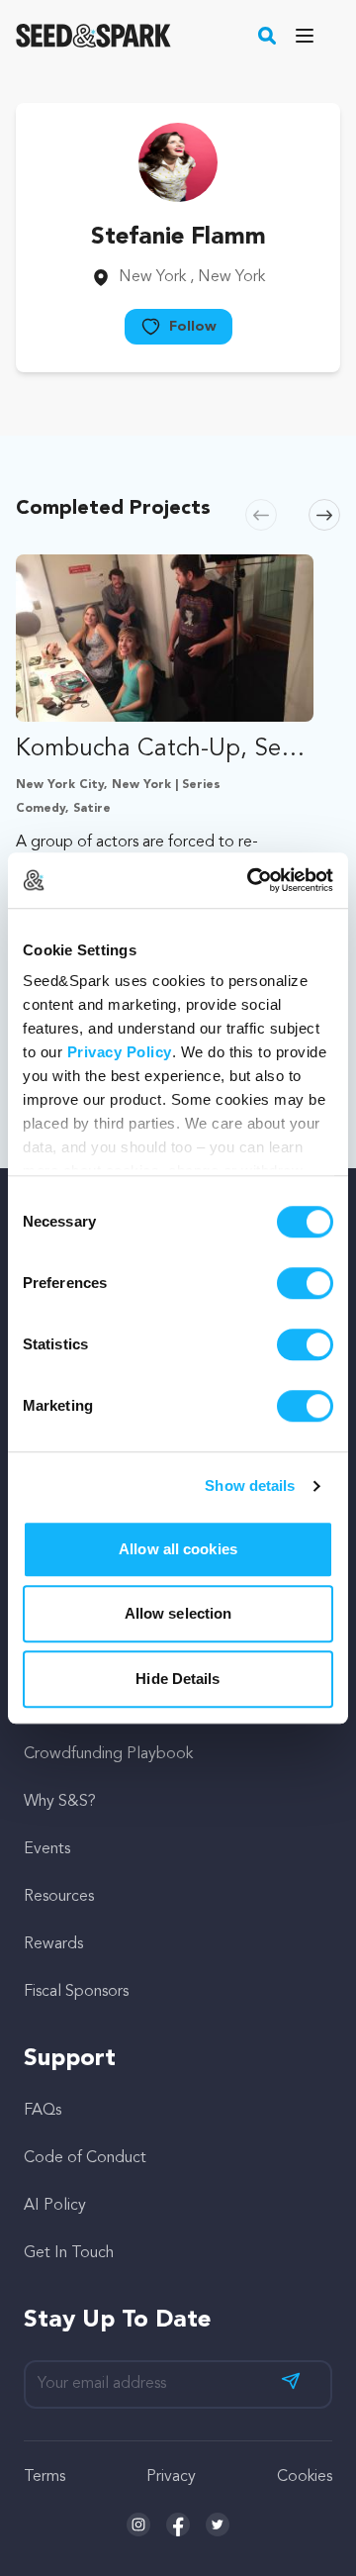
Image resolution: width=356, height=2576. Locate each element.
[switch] (305, 1283)
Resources (59, 1897)
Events (47, 1849)
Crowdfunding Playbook (108, 1754)
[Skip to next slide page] (324, 515)
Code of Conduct (85, 2158)
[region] (178, 802)
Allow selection (178, 1613)
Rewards (53, 1944)
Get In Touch (69, 2253)
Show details (250, 1486)
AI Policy (55, 2206)
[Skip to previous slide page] (261, 515)
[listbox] (178, 802)
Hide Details (178, 1679)
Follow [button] (193, 327)
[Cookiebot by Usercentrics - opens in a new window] (251, 880)
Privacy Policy (120, 1052)
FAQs (43, 2111)
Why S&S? (60, 1802)
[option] (165, 802)
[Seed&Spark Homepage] (93, 36)
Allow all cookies (178, 1549)
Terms (44, 2477)
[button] (267, 36)
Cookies (305, 2477)
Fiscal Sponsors (76, 1992)
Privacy (171, 2477)
